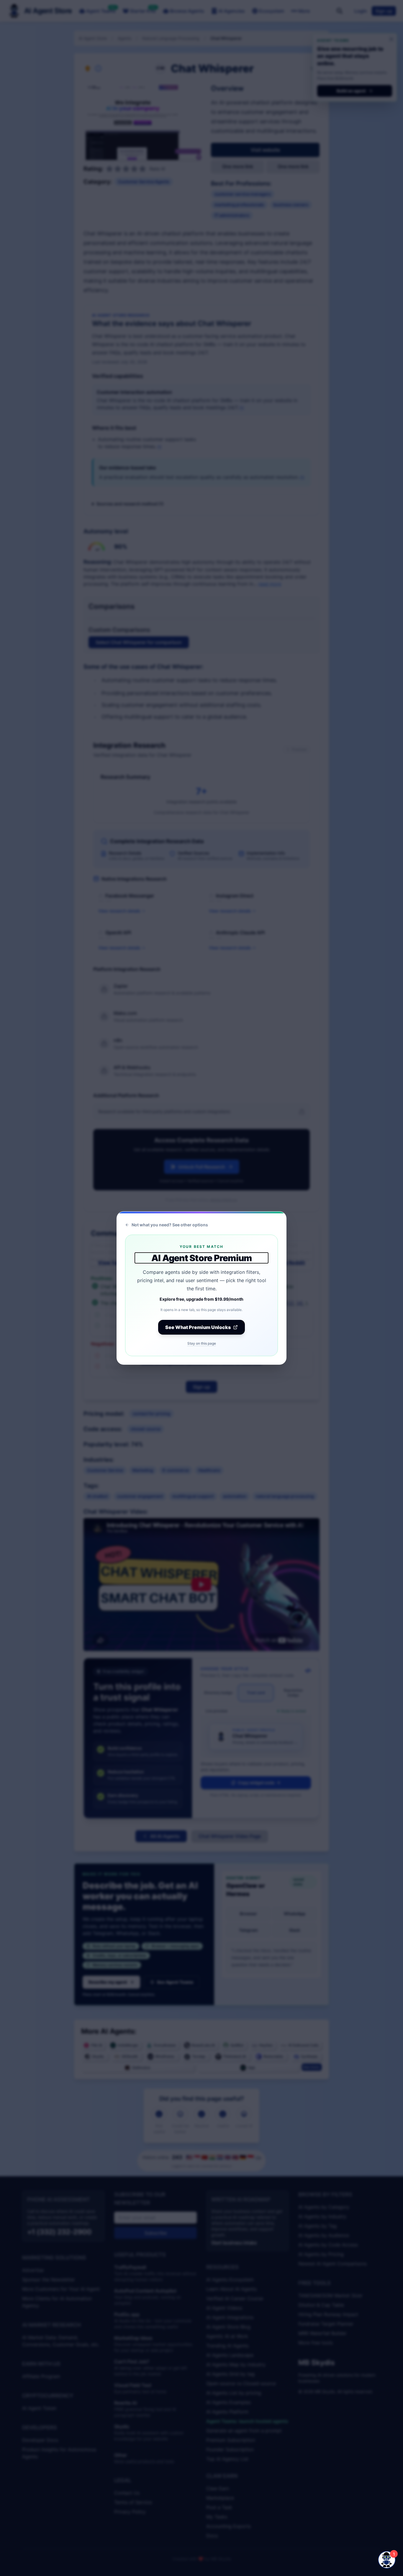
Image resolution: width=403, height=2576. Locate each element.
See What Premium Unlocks (198, 1327)
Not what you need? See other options (170, 1225)
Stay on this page (202, 1343)
